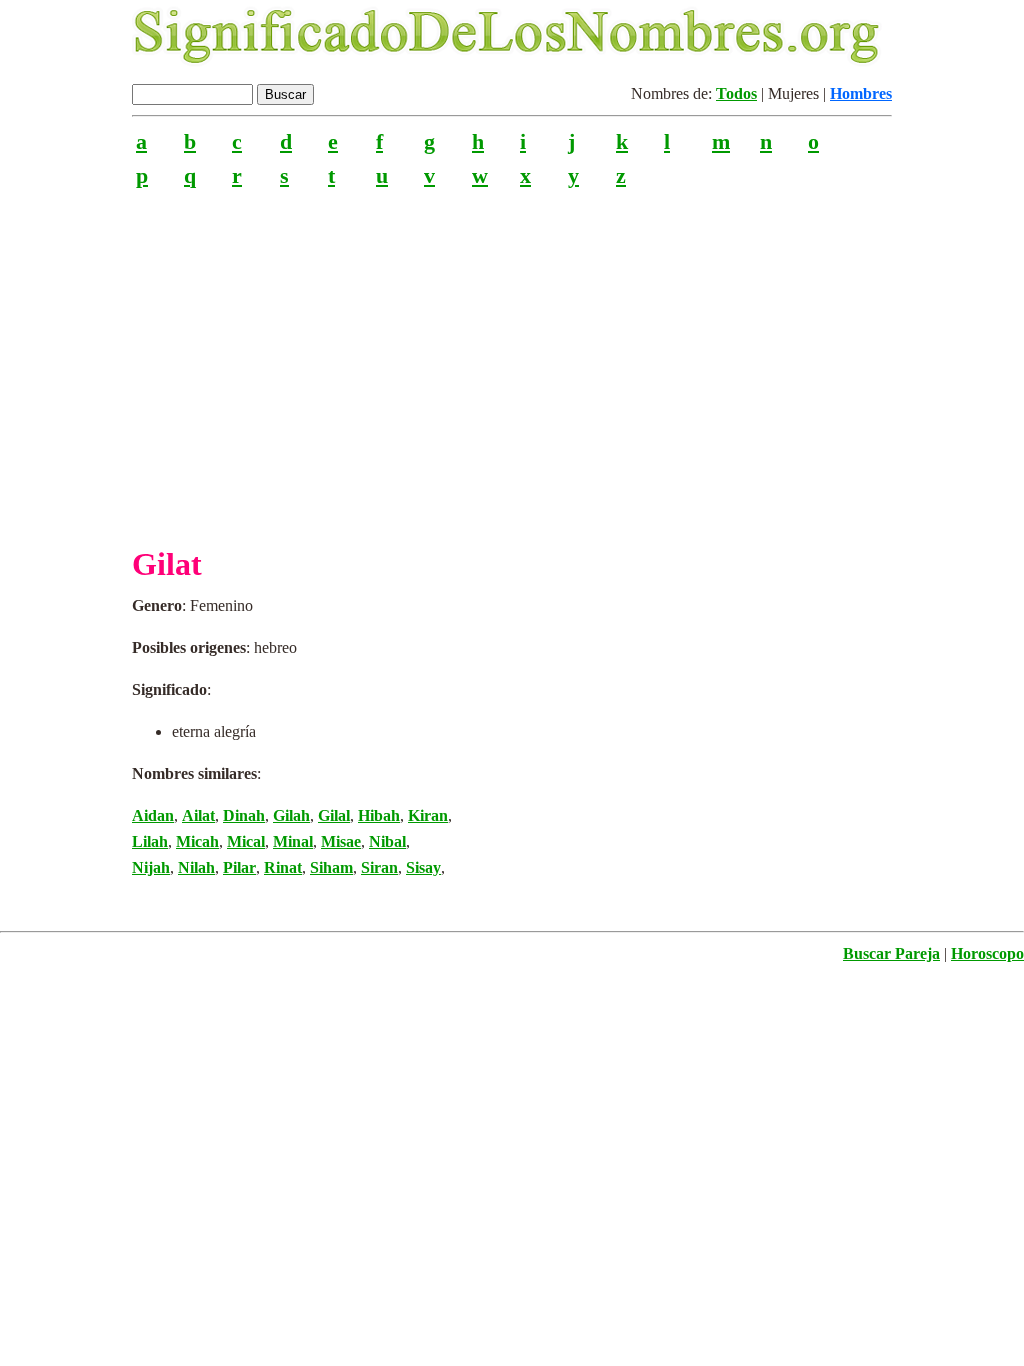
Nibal (387, 841)
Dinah (244, 815)
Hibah (379, 815)
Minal (293, 841)
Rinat (283, 867)
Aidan (153, 815)
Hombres (861, 93)
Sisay (423, 867)
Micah (197, 841)
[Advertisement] (512, 359)
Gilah (291, 815)
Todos (736, 93)
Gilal (334, 815)
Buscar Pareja (891, 953)
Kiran (428, 815)
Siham (331, 867)
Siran (379, 867)
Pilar (239, 867)
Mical (246, 841)
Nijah (151, 867)
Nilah (196, 867)
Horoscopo (987, 953)
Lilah (150, 841)
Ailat (198, 815)
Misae (341, 841)
